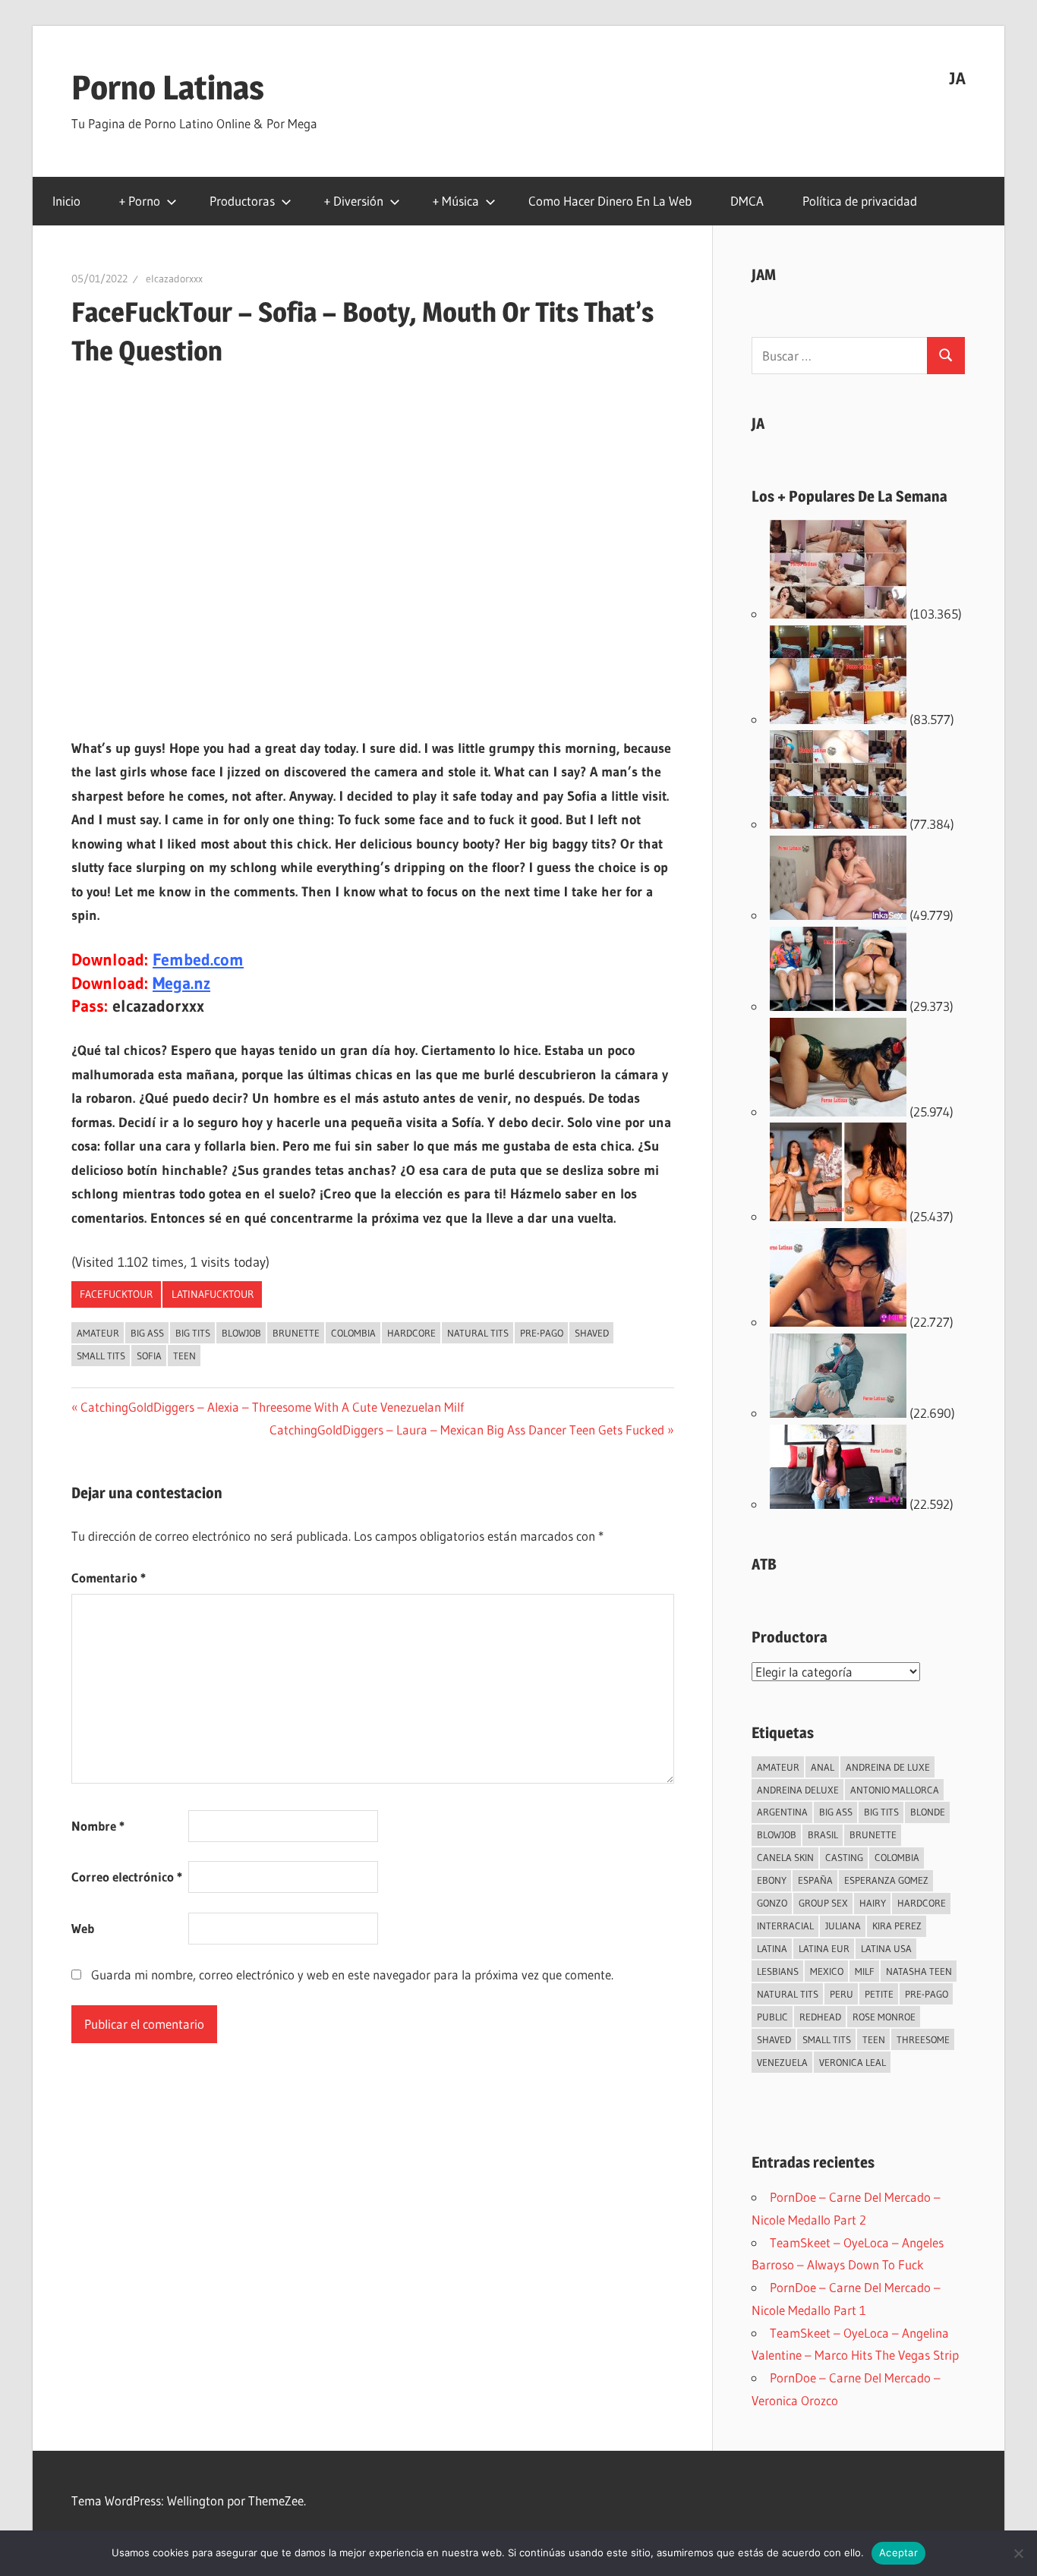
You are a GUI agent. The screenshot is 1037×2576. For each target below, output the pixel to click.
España (815, 1880)
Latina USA (886, 1948)
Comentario (109, 1578)
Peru (842, 1994)
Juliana (843, 1926)
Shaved (592, 1333)
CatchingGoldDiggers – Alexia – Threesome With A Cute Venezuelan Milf (272, 1407)
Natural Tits (478, 1333)
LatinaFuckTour (213, 1294)
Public (772, 2017)
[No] (1018, 2553)
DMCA (747, 201)
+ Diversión (354, 201)
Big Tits (193, 1333)
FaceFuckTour (116, 1294)
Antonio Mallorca (895, 1790)
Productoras (242, 201)
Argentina (782, 1812)
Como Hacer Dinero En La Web (610, 201)
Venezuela (782, 2062)
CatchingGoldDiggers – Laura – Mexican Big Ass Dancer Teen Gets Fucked (467, 1430)
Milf (865, 1971)
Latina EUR (824, 1948)
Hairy (873, 1903)
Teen (184, 1356)
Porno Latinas (168, 87)
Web (83, 1928)
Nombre (98, 1826)
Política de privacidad (860, 201)
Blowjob (241, 1333)
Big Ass (147, 1333)
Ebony (772, 1880)
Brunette (296, 1333)
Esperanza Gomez (886, 1880)
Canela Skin (785, 1857)
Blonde (928, 1812)
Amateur (98, 1333)
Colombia (353, 1333)
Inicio (66, 201)
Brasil (823, 1834)
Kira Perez (897, 1926)
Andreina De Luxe (888, 1767)
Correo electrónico (127, 1877)
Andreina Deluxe (798, 1790)
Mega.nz (181, 983)
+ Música (456, 201)
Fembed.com (198, 960)
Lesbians (778, 1971)
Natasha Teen (919, 1971)
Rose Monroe (884, 2017)
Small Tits (101, 1356)
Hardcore (411, 1333)
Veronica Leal (853, 2062)
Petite (879, 1994)
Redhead (820, 2017)
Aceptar (898, 2552)
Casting (844, 1857)
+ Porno (140, 201)
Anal (823, 1767)
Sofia (149, 1356)
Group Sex (823, 1903)
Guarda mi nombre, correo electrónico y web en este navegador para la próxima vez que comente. (352, 1975)
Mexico (827, 1971)
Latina (772, 1948)
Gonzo (772, 1903)
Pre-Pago (542, 1333)
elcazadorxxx (174, 279)
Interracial (785, 1926)
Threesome (923, 2039)
